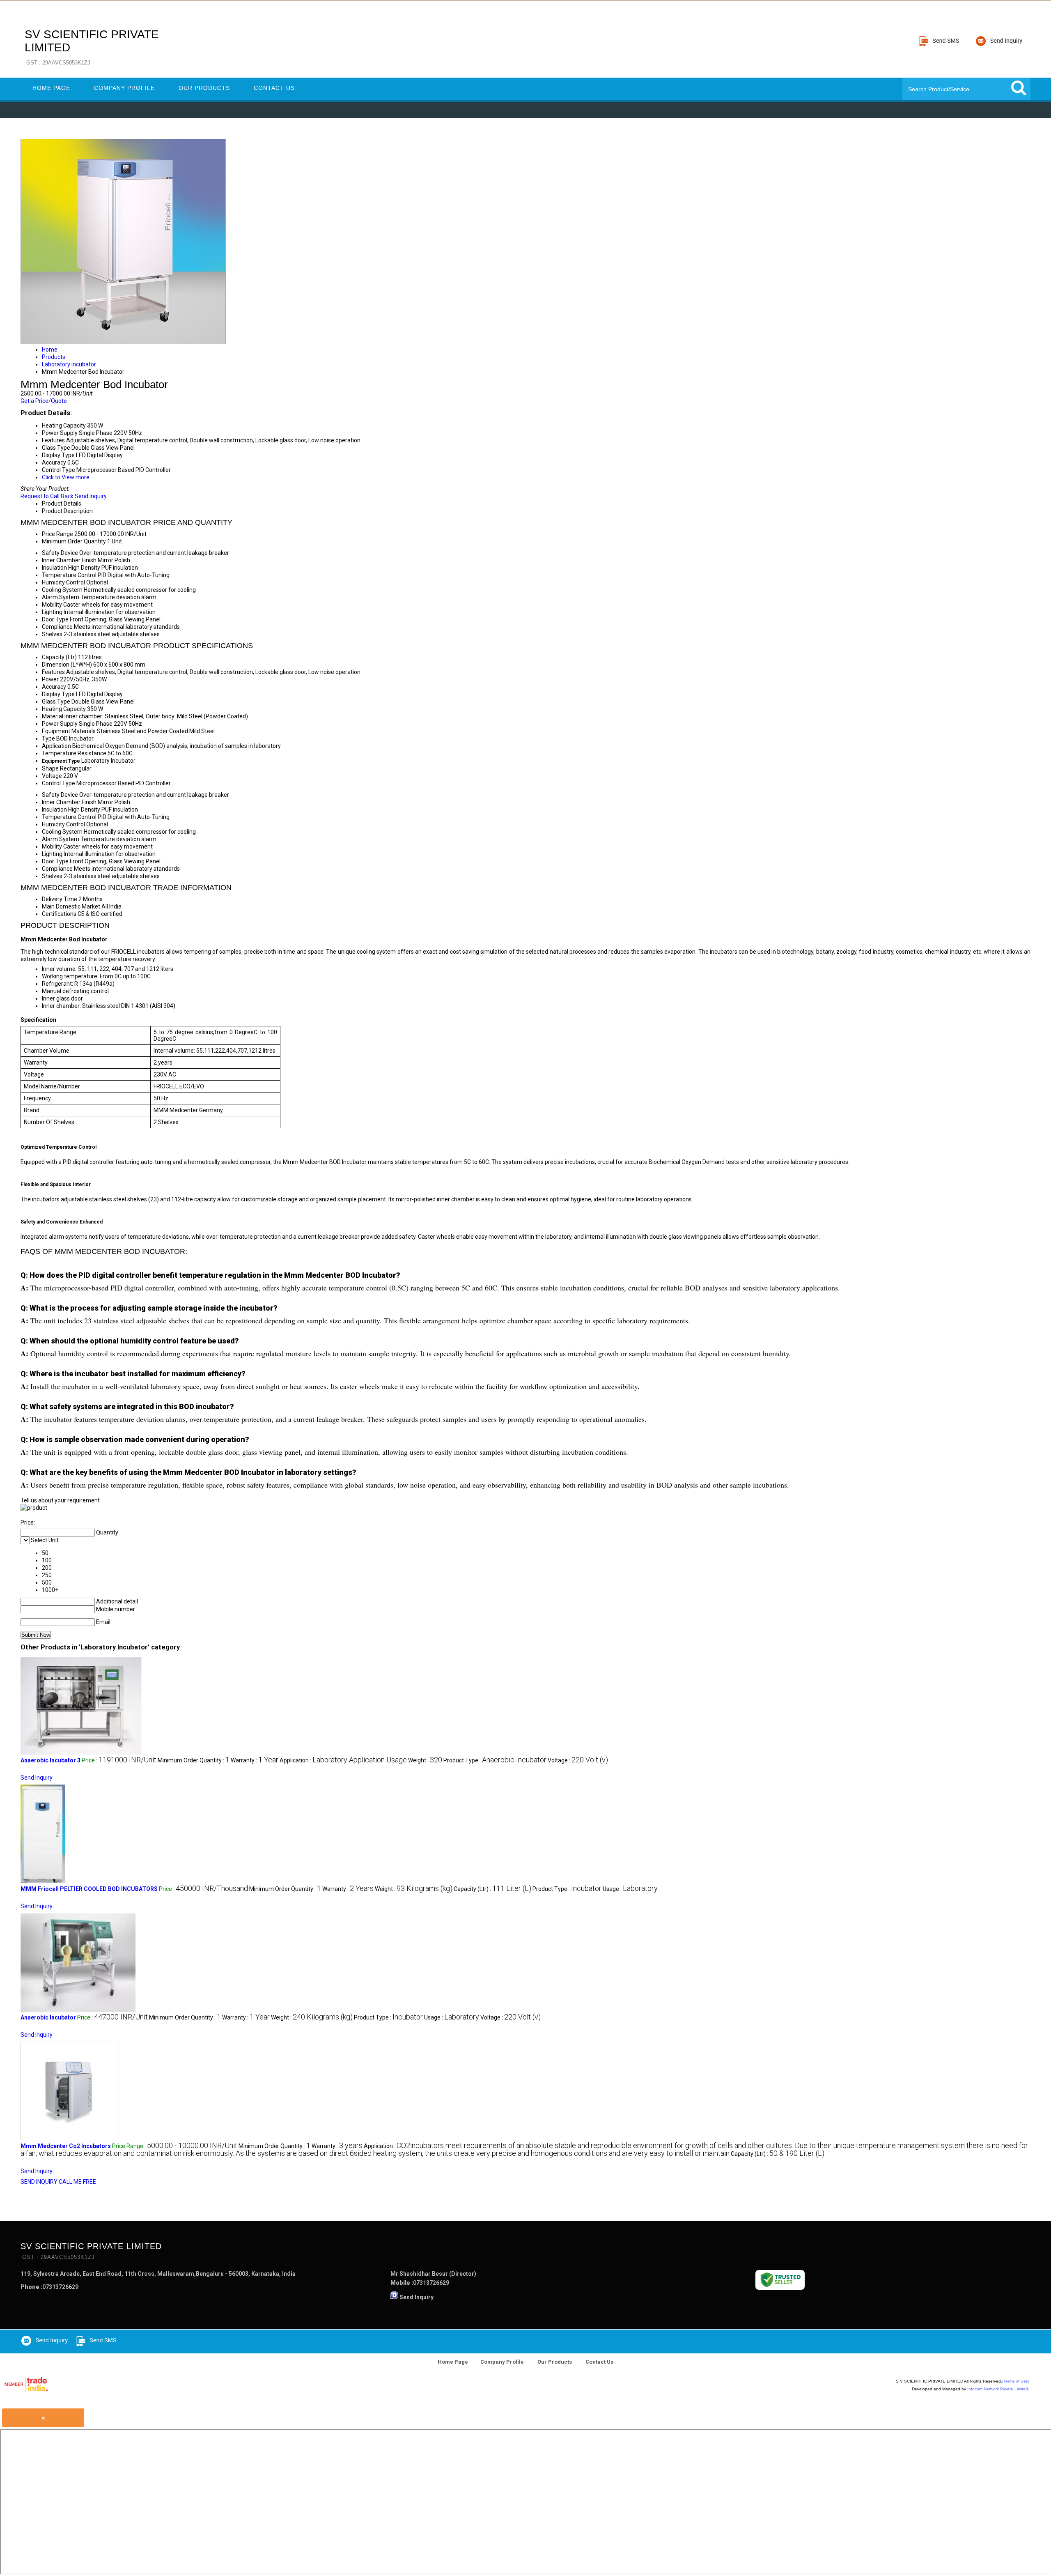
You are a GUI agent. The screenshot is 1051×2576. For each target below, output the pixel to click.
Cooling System (62, 590)
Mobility (52, 605)
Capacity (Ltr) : (492, 1889)
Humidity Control (63, 582)
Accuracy (54, 687)
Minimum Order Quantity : (194, 1760)
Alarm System (61, 597)
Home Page (51, 88)
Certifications (59, 914)
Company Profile (124, 88)
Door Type (55, 619)
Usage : (630, 1889)
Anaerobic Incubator (48, 2017)
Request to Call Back (47, 496)
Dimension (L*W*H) (67, 665)
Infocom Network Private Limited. (998, 2389)
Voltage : (578, 1760)
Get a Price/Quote (44, 401)
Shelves (52, 634)
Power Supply (60, 724)
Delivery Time (60, 899)
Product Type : (495, 1760)
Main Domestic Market (71, 906)
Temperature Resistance (74, 753)
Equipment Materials (69, 731)
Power (50, 679)
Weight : (425, 1760)
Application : (343, 1760)
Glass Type (56, 701)
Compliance (57, 627)
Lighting (52, 612)
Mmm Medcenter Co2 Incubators (66, 2146)
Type (48, 738)
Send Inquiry (91, 496)
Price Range (57, 534)
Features (53, 672)
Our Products (204, 88)
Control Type (59, 783)
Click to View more (66, 477)
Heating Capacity (64, 709)
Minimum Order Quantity (74, 541)
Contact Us (274, 88)
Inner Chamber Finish (69, 560)
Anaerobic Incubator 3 (50, 1760)
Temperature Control (69, 575)
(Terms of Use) (1016, 2381)
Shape (50, 768)
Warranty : (255, 1760)
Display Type (58, 694)
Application (56, 746)
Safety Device (60, 553)
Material (53, 716)
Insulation (54, 568)
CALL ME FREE (77, 2182)
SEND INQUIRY (39, 2182)
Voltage (52, 776)
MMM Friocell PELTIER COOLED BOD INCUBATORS (89, 1889)
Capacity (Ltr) (59, 657)
